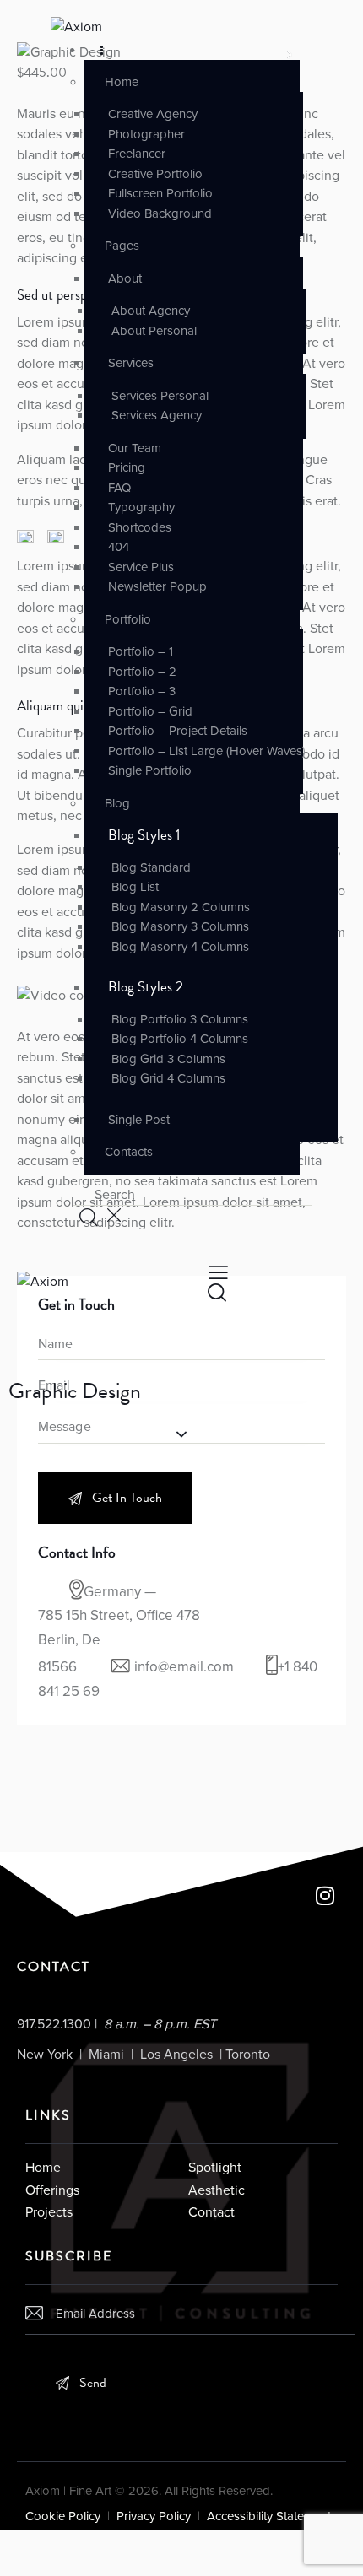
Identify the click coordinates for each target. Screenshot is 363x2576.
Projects (49, 2212)
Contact (211, 2212)
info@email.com (184, 1667)
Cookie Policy (63, 2516)
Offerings (52, 2190)
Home (43, 2168)
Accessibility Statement (271, 2516)
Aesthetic (217, 2190)
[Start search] (87, 1217)
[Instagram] (325, 1895)
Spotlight (215, 2168)
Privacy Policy (154, 2516)
